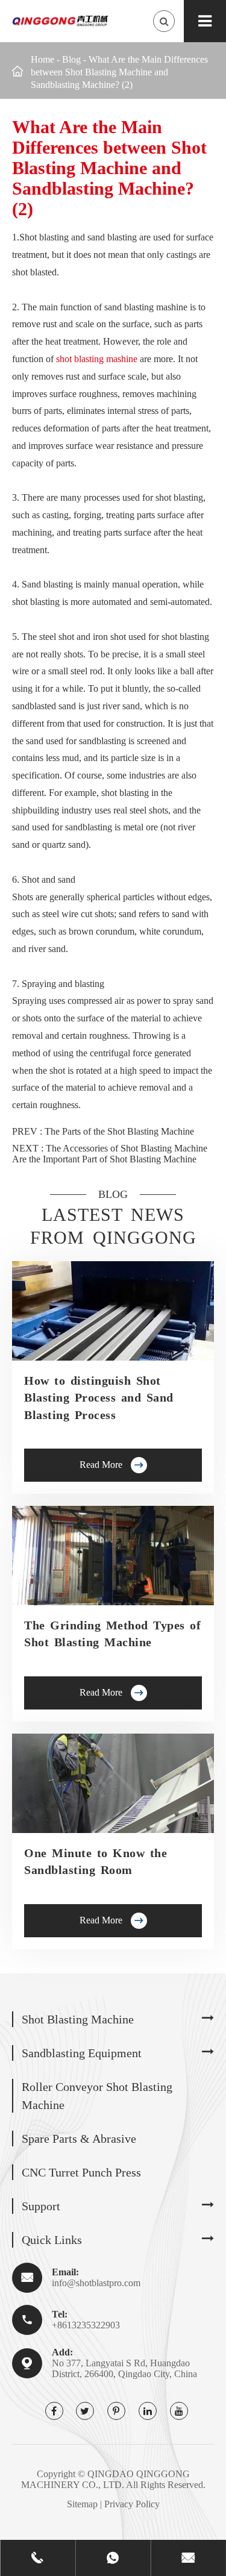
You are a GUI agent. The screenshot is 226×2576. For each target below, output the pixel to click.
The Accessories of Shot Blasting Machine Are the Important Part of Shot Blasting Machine (110, 1154)
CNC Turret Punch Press (81, 2172)
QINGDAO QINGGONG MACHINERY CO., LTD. (105, 2479)
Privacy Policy (132, 2504)
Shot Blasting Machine (78, 2019)
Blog (71, 59)
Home (42, 59)
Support (41, 2206)
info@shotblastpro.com (96, 2283)
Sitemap (82, 2504)
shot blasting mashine (97, 359)
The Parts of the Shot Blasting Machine (119, 1131)
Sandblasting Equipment (82, 2053)
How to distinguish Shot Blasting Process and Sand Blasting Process (99, 1398)
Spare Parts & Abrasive (79, 2139)
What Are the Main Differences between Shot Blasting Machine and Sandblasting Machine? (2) (119, 72)
